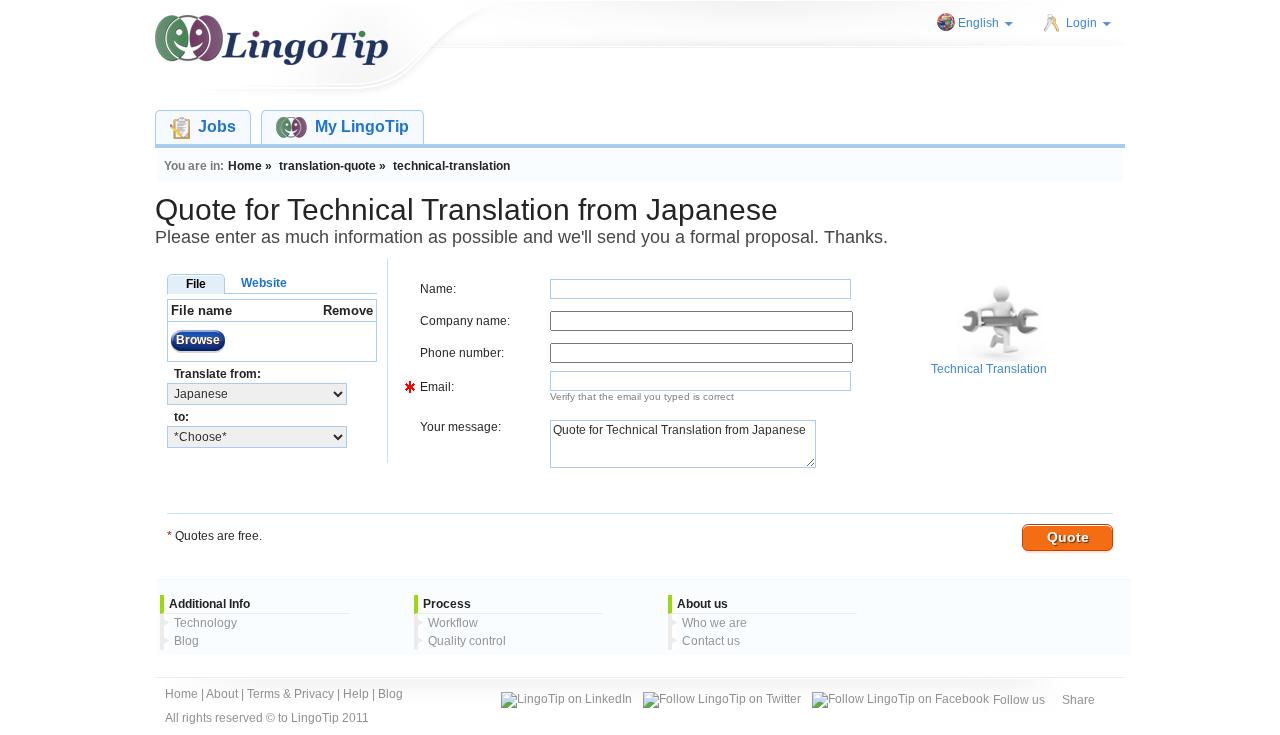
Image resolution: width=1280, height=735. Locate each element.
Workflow (453, 623)
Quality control (467, 641)
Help (356, 694)
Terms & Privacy (290, 694)
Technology (205, 623)
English (978, 23)
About (222, 694)
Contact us (711, 641)
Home (181, 694)
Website (264, 283)
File (196, 284)
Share (1078, 700)
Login (1081, 23)
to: (181, 417)
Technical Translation (989, 369)
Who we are (714, 623)
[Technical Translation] (1002, 358)
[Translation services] (271, 40)
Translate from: (217, 374)
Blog (186, 641)
